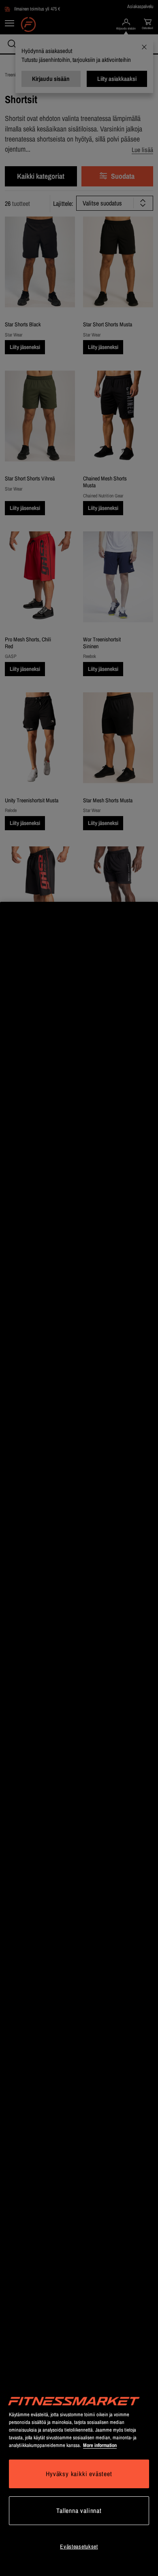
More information (100, 2445)
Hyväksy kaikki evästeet (79, 2474)
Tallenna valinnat (79, 2510)
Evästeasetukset (79, 2546)
